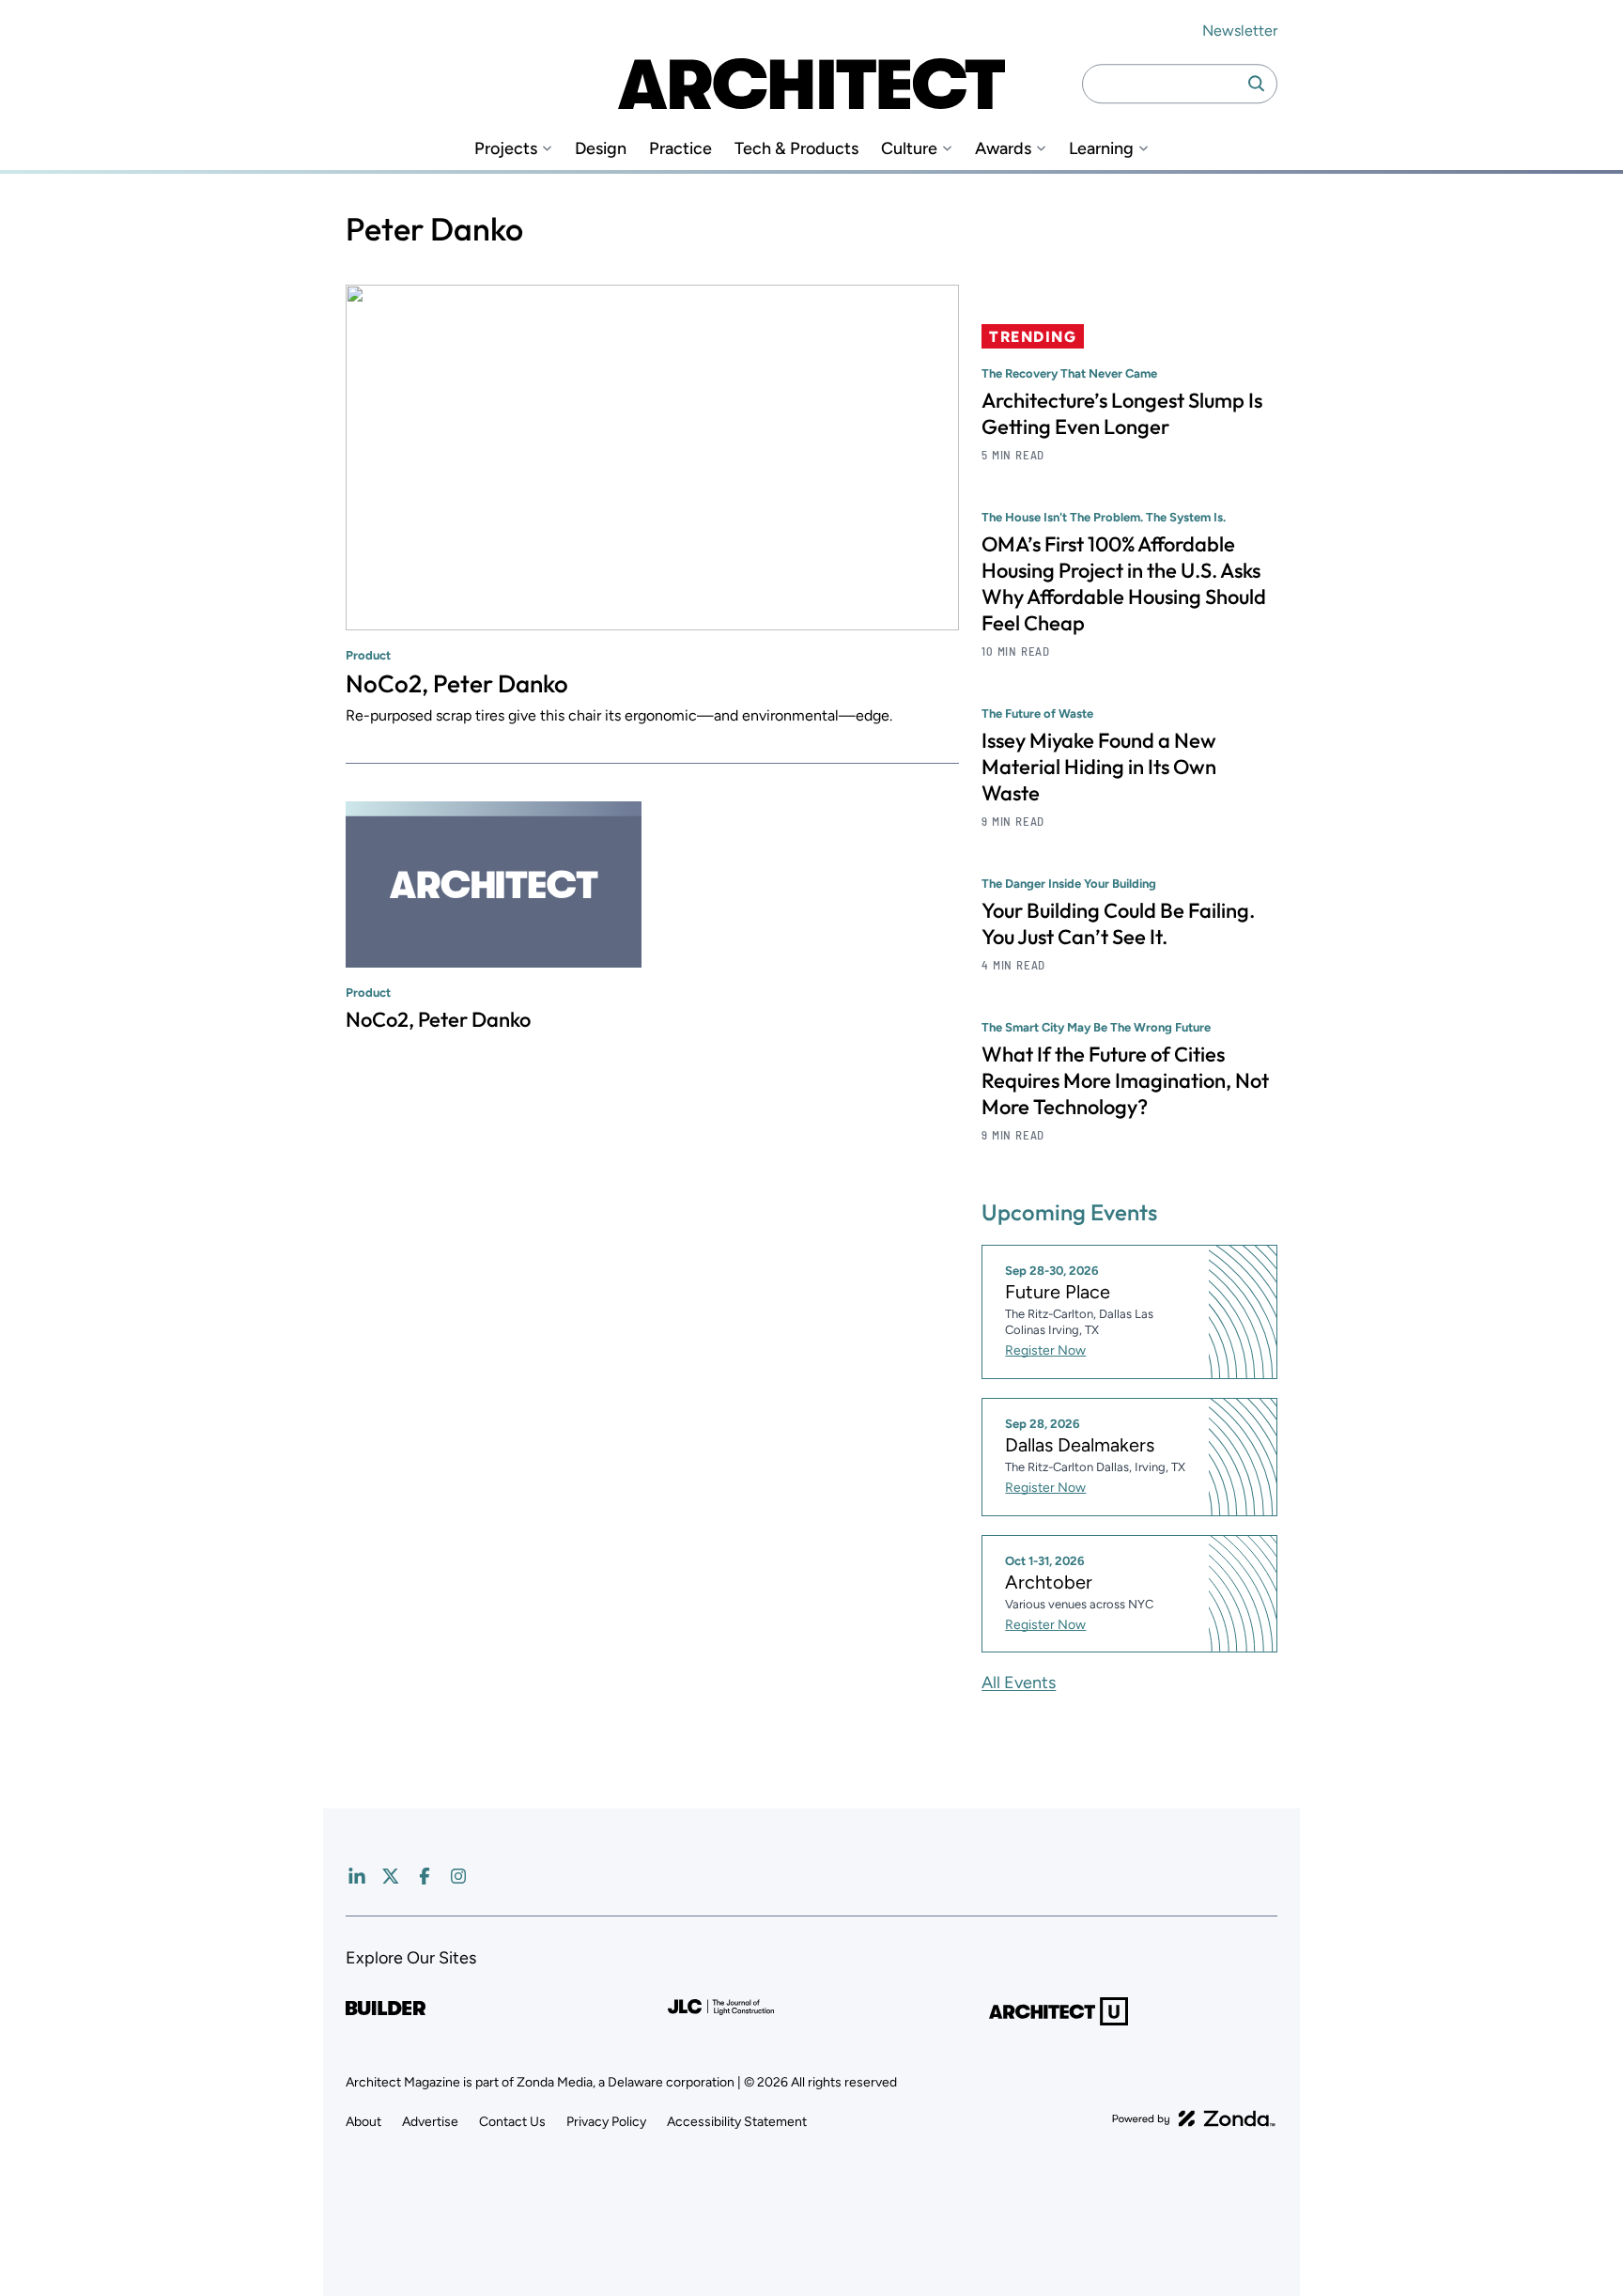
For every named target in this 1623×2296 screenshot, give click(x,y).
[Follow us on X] (391, 1876)
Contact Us (512, 2122)
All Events (1019, 1683)
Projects (506, 149)
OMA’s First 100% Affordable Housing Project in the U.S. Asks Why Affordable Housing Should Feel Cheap (1124, 583)
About (363, 2122)
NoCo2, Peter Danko (457, 683)
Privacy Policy (606, 2122)
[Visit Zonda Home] (1194, 2118)
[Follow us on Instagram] (458, 1876)
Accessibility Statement (737, 2122)
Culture (909, 149)
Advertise (430, 2122)
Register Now (1045, 1350)
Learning (1101, 149)
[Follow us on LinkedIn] (357, 1876)
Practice (680, 149)
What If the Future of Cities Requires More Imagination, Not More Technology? (1125, 1080)
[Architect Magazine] (811, 84)
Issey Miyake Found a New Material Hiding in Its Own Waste (1099, 767)
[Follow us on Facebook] (425, 1876)
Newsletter (1240, 31)
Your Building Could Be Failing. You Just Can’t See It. (1118, 923)
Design (601, 149)
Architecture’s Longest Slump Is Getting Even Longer (1122, 413)
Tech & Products (796, 149)
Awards (1003, 149)
